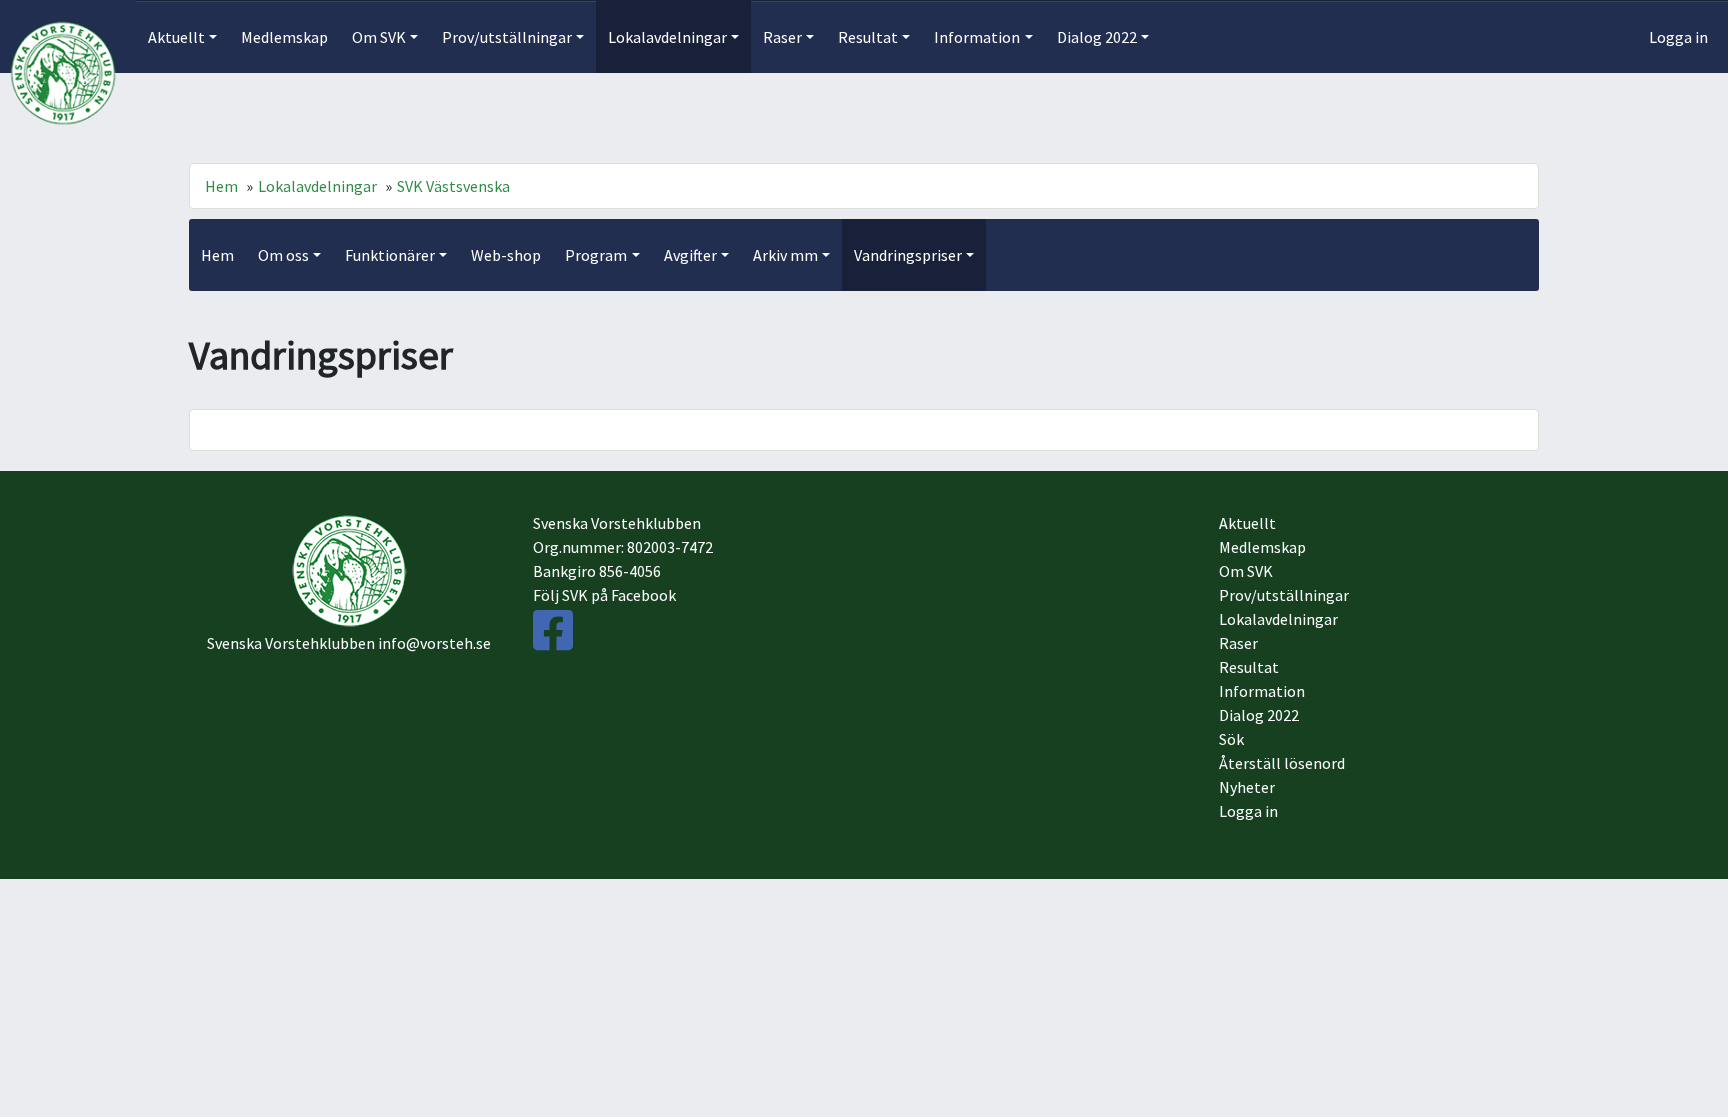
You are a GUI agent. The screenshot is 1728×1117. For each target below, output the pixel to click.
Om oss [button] (283, 255)
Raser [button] (782, 37)
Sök (1231, 739)
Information (1262, 691)
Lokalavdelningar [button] (667, 37)
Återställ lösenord (1282, 763)
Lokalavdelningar (317, 186)
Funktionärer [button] (390, 255)
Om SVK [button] (379, 37)
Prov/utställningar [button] (507, 37)
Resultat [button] (868, 37)
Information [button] (977, 37)
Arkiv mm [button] (785, 255)
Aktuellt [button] (176, 37)
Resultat (1249, 667)
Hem (221, 186)
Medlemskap (284, 37)
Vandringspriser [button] (908, 255)
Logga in (1678, 37)
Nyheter (1247, 787)
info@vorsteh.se (434, 643)
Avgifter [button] (690, 255)
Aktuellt (1247, 523)
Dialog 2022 (1259, 715)
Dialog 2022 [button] (1097, 37)
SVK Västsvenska (453, 186)
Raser (1238, 643)
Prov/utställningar (1284, 595)
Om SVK (1246, 571)
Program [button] (596, 255)
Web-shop (506, 255)
